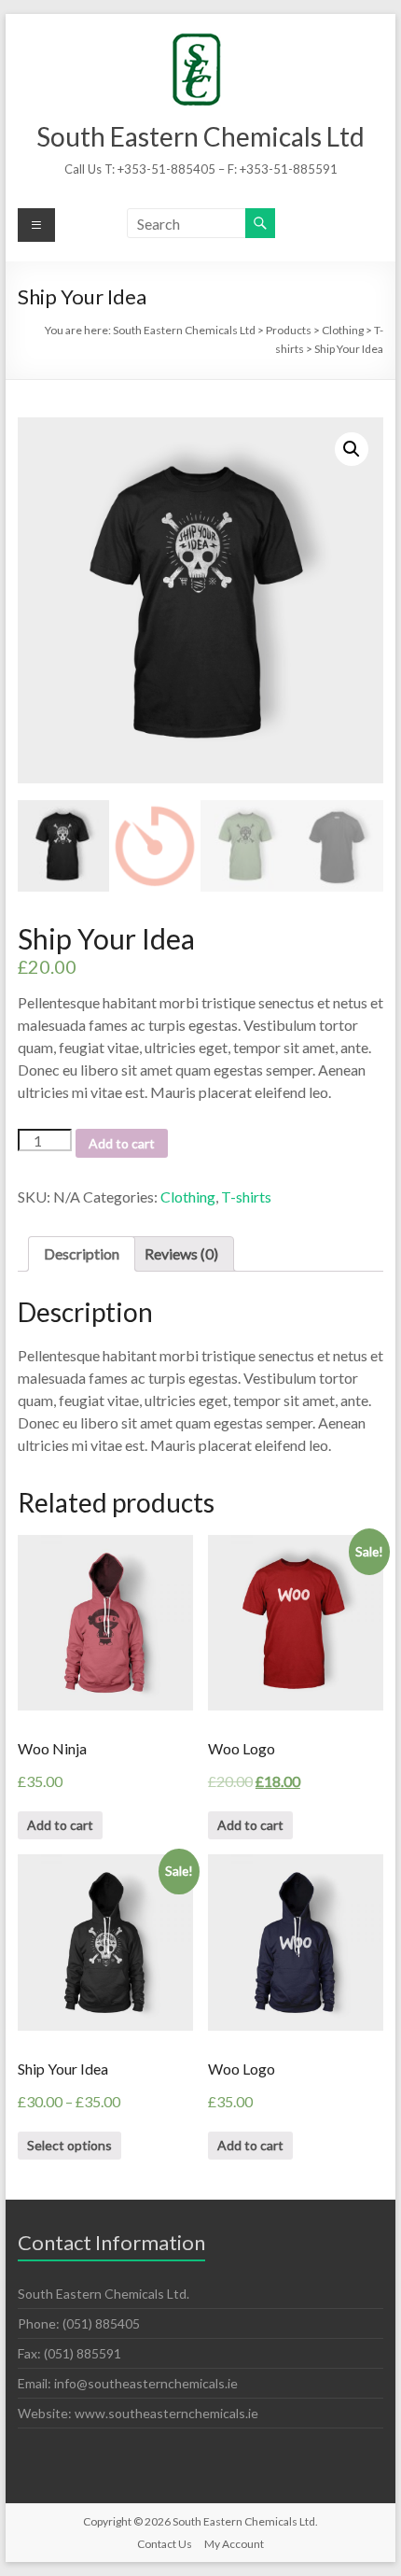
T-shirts (246, 1197)
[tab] (82, 1254)
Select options (69, 2145)
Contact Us (165, 2544)
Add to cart (122, 1143)
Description (82, 1253)
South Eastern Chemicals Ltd (200, 136)
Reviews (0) (181, 1253)
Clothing (188, 1197)
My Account (234, 2544)
